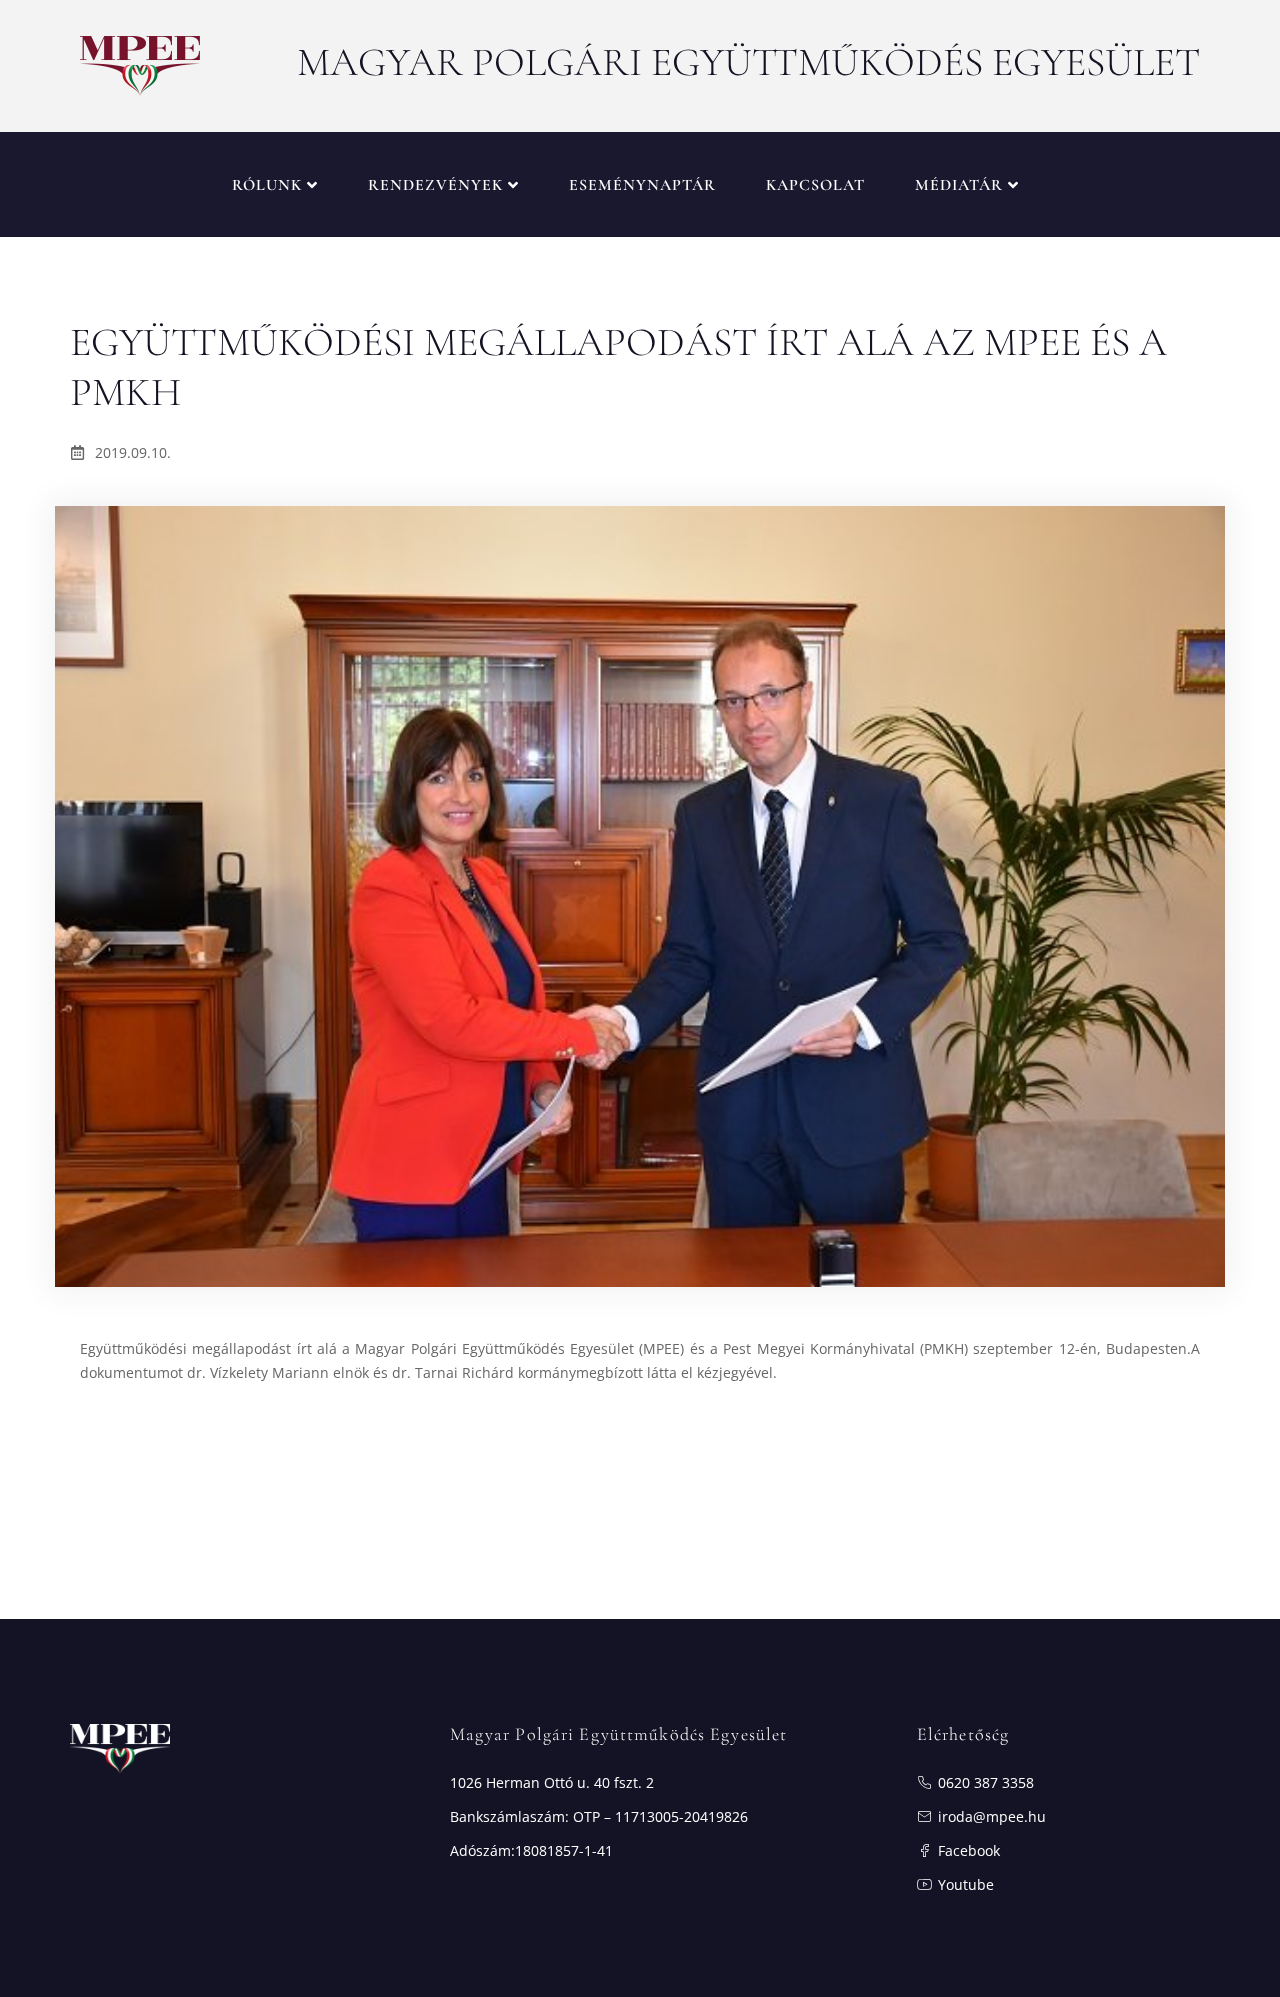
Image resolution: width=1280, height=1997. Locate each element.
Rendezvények (435, 185)
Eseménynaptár (642, 185)
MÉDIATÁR (959, 185)
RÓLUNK (267, 185)
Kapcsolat (815, 185)
